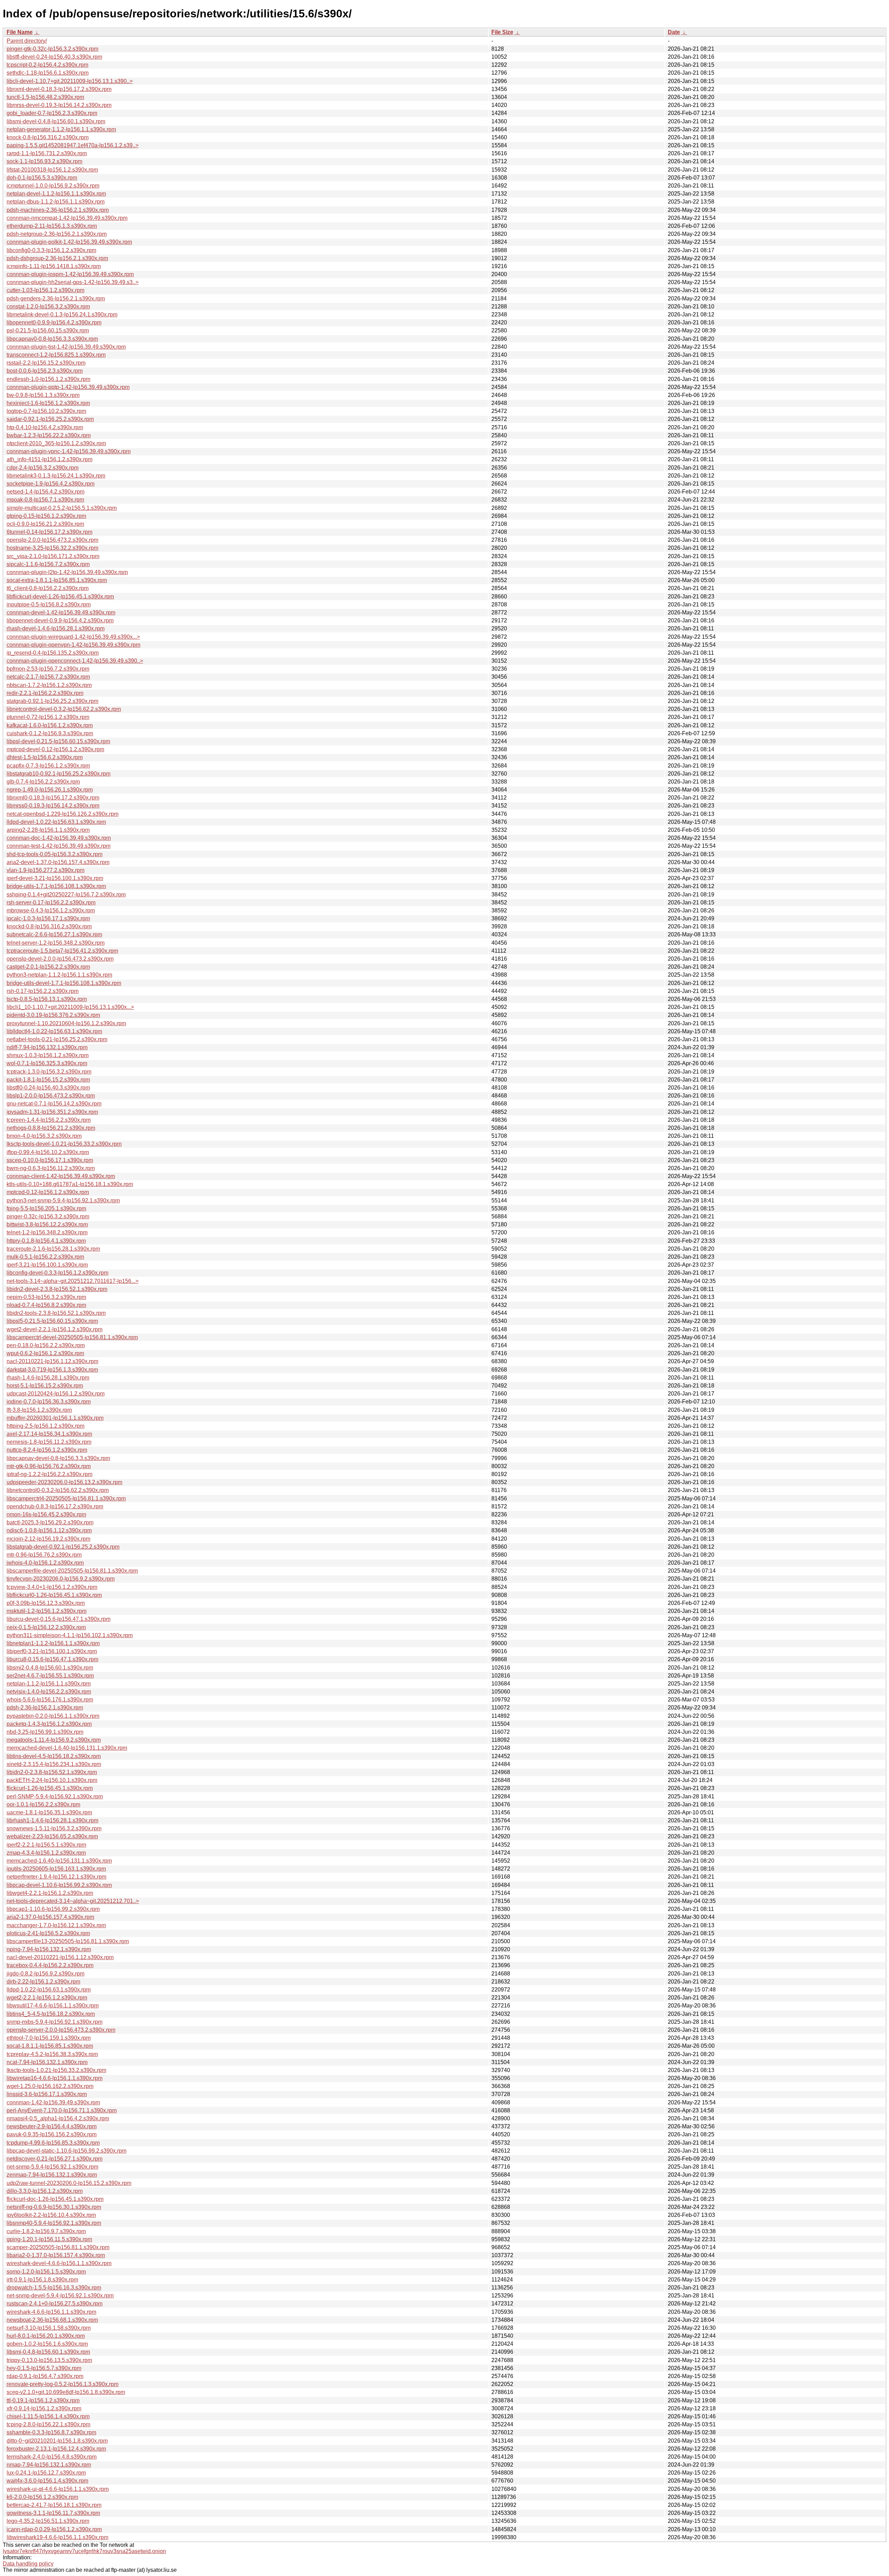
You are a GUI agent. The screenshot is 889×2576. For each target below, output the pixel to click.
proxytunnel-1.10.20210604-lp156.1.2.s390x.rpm (66, 1023)
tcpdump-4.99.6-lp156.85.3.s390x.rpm (53, 2143)
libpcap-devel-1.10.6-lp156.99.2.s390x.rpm (59, 1885)
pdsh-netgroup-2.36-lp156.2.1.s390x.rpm (57, 234)
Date (674, 32)
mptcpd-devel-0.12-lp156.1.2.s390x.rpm (55, 749)
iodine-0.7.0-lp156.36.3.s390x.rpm (49, 1402)
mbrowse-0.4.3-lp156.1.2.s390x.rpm (51, 910)
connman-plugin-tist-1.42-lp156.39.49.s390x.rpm (66, 347)
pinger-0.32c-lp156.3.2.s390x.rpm (48, 1216)
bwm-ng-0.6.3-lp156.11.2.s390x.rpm (51, 1168)
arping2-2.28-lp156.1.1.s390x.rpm (48, 830)
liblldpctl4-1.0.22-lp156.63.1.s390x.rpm (54, 1031)
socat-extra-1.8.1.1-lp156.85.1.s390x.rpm (57, 580)
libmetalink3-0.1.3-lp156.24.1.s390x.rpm (56, 476)
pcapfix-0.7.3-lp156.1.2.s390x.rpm (48, 766)
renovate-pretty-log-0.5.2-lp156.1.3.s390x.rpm (63, 2384)
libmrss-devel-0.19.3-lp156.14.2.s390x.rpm (59, 105)
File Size (502, 32)
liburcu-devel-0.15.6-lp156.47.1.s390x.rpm (59, 1619)
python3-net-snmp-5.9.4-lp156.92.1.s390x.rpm (63, 1200)
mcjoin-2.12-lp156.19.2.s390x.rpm (48, 1539)
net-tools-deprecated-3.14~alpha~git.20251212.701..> (73, 1901)
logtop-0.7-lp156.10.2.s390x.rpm (46, 411)
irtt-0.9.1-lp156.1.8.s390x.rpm (42, 2280)
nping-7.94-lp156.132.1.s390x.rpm (49, 1949)
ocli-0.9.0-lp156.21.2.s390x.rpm (45, 524)
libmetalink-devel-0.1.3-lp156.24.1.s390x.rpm (62, 314)
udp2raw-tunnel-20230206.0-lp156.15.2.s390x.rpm (69, 2183)
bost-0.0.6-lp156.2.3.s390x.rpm (45, 371)
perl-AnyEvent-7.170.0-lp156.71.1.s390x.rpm (62, 2110)
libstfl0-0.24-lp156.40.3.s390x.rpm (48, 1088)
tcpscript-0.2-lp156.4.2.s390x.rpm (47, 65)
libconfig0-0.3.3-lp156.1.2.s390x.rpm (51, 250)
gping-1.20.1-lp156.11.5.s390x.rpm (49, 2239)
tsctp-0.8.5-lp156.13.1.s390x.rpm (47, 999)
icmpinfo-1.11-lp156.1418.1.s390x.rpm (54, 266)
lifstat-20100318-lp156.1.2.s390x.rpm (52, 170)
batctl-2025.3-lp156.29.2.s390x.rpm (50, 1522)
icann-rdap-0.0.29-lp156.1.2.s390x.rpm (54, 2529)
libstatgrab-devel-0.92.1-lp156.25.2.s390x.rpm (63, 1547)
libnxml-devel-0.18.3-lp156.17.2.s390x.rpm (59, 89)
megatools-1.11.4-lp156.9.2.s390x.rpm (54, 1740)
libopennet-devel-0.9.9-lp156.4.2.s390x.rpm (60, 620)
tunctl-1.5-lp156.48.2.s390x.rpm (45, 97)
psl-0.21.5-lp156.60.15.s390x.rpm (48, 330)
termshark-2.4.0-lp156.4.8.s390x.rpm (52, 2457)
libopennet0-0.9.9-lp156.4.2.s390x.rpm (54, 322)
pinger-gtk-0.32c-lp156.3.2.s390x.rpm (52, 49)
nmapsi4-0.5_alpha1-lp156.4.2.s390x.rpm (58, 2118)
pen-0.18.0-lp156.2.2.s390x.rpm (46, 1345)
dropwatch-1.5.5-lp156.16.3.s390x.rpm (54, 2288)
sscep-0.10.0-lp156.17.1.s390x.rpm (50, 1160)
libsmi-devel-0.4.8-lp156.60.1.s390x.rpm (56, 121)
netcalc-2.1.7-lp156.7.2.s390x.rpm (48, 677)
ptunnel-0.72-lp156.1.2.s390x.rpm (48, 717)
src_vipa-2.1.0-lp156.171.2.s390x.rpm (53, 556)
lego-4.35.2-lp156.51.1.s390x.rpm (48, 2521)
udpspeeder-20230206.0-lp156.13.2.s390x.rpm (64, 1482)
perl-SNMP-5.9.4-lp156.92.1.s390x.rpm (55, 1796)
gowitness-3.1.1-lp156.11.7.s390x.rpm (53, 2513)
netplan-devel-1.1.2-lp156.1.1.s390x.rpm (56, 194)
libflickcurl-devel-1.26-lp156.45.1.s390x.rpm (60, 597)
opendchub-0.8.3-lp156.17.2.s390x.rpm (55, 1506)
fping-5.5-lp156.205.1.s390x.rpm (46, 1208)
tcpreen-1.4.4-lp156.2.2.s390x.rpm (49, 1120)
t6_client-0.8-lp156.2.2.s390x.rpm (48, 588)
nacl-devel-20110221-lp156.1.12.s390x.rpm (60, 1957)
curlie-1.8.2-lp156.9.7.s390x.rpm (46, 2231)
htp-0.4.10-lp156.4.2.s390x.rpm (45, 427)
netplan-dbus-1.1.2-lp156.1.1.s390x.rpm (56, 202)
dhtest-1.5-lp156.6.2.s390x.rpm (45, 757)
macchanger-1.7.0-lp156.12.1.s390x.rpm (56, 1925)
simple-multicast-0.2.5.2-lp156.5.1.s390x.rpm (62, 508)
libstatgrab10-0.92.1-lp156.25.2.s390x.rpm (59, 774)
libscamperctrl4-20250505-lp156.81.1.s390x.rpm (66, 1498)
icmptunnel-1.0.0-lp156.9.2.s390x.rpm (53, 186)
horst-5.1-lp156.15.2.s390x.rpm (45, 1386)
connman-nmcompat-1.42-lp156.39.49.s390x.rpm (67, 218)
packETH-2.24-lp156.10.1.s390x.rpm (52, 1780)
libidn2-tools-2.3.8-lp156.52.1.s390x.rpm (56, 1313)
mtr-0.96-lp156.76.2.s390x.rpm (44, 1555)
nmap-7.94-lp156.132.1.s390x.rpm (49, 2465)
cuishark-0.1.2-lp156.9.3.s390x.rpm (50, 733)
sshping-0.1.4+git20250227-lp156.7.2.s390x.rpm (66, 894)
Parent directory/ (27, 41)
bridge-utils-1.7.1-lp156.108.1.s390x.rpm (56, 886)
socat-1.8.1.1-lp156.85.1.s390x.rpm (50, 2046)
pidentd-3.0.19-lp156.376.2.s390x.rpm (53, 1015)
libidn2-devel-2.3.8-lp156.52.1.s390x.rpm (57, 1289)
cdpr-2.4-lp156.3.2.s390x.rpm (43, 468)
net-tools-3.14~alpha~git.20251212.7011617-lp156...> (73, 1281)
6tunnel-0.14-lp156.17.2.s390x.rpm (49, 532)
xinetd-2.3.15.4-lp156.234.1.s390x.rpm (54, 1764)
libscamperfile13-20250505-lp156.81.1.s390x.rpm (68, 1941)
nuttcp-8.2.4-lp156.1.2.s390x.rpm (47, 1450)
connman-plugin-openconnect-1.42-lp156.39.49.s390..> (75, 661)
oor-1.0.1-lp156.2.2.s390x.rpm (43, 1804)
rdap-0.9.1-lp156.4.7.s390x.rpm (45, 2376)
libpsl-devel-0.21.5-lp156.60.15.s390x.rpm (58, 741)
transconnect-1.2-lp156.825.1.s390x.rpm (56, 355)
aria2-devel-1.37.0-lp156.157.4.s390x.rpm (58, 862)
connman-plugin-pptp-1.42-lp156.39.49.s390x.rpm (68, 387)
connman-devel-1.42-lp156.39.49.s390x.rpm (61, 612)
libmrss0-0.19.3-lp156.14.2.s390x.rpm (53, 806)
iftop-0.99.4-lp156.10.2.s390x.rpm (48, 1152)
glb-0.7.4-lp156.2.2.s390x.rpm (43, 782)
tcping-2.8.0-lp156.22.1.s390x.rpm (48, 2424)
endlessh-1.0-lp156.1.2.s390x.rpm (48, 379)
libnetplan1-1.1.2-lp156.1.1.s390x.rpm (53, 1643)
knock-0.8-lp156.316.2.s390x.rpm (48, 137)
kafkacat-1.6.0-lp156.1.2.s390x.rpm (50, 725)
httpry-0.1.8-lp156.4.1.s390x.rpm (46, 1241)
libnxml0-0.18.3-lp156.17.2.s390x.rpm (53, 798)
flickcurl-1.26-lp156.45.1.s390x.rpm (50, 1788)
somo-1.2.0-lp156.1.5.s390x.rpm (46, 2272)
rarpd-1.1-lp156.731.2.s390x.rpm (47, 153)
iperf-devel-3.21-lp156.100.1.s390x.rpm (55, 878)
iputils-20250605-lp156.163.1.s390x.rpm (56, 1869)
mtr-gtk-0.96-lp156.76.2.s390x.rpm (49, 1466)
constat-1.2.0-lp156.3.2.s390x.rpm (48, 307)
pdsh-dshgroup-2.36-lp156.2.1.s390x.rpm (57, 258)
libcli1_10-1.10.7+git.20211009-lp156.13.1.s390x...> (70, 1007)
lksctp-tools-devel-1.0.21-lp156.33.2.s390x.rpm (64, 1144)
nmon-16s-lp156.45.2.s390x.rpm (46, 1514)
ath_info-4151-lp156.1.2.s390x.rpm (49, 459)
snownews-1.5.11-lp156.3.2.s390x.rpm (54, 1828)
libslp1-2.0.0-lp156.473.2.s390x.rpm (51, 1096)
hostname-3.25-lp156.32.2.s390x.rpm (52, 548)
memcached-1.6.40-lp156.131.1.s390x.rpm (59, 1861)
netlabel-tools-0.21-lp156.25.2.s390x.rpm (57, 1039)
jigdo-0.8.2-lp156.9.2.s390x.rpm (45, 1974)
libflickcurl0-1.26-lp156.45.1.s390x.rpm (54, 1595)
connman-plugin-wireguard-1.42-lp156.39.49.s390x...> (73, 637)
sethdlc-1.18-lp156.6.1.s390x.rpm (48, 73)
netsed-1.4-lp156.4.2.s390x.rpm (45, 492)
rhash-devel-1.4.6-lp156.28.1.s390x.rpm (56, 628)
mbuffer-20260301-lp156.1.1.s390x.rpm (55, 1418)
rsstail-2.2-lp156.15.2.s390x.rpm (46, 363)
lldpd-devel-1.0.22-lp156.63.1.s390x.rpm (56, 822)
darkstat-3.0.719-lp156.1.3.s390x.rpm (52, 1370)
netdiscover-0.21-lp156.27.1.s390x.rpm (55, 2159)
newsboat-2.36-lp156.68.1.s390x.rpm (52, 2320)
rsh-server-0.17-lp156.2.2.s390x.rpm (51, 902)
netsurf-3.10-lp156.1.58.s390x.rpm (49, 2328)
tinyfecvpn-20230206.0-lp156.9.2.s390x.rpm (61, 1579)
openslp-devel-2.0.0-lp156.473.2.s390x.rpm (60, 959)
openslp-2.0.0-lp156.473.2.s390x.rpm (52, 540)
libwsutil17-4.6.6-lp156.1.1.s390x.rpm (53, 2006)
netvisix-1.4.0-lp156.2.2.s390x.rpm (49, 1692)
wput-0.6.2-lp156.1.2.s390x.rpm (45, 1353)
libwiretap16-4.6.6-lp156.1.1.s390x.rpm (55, 2078)
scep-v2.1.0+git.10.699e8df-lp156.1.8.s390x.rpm (66, 2392)
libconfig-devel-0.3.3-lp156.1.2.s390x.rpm (57, 1273)
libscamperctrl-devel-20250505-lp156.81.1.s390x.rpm (72, 1337)
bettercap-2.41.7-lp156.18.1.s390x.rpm (54, 2505)
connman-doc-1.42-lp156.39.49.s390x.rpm (59, 838)
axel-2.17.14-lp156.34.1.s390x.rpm (49, 1434)
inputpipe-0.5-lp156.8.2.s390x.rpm (49, 604)
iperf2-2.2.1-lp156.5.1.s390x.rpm (46, 1845)
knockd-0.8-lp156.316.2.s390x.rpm (49, 926)
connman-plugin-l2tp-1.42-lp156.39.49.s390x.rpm (67, 572)
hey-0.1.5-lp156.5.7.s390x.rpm (44, 2368)
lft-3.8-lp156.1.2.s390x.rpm (39, 1410)
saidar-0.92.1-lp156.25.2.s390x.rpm (50, 419)
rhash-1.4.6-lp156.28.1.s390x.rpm (48, 1378)
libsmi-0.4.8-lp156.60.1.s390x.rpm (48, 2352)
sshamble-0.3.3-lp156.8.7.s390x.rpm (51, 2432)
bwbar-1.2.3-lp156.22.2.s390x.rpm (49, 435)
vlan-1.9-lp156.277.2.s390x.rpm (45, 870)
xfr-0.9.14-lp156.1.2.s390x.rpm (44, 2408)
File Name (20, 32)
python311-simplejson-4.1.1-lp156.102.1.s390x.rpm (70, 1635)
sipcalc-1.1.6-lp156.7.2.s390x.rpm (48, 564)
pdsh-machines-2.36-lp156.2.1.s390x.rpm (58, 210)
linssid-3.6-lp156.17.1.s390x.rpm (47, 2094)
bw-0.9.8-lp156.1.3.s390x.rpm (43, 395)
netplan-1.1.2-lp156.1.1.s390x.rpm (49, 1684)
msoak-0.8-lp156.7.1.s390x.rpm (45, 500)
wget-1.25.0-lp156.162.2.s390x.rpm (50, 2086)
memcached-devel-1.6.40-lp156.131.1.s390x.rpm (67, 1748)
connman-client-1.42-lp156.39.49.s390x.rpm (61, 1176)
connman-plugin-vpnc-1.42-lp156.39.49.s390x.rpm (69, 451)
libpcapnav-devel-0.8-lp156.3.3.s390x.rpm (58, 1458)
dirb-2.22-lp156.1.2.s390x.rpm (43, 1982)
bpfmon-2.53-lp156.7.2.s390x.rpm (48, 669)
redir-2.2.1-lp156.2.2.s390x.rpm (45, 693)
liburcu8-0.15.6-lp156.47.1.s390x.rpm (52, 1659)
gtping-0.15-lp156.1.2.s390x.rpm (46, 516)
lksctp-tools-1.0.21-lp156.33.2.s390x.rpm (56, 2070)
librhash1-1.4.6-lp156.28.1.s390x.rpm (52, 1820)
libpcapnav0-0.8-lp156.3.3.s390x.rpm (52, 339)
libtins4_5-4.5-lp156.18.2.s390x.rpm (51, 2014)
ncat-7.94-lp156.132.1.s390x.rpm (47, 2062)
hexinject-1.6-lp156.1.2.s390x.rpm (48, 403)
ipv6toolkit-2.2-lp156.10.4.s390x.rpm (51, 2215)
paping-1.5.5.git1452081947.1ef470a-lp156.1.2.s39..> (73, 145)
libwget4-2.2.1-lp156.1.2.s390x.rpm (50, 1893)
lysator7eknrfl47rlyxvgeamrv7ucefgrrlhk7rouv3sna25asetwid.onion (84, 2551)
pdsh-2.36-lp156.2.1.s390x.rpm (45, 1708)
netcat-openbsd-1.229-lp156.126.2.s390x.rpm (63, 814)
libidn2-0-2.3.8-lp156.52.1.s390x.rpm (52, 1772)
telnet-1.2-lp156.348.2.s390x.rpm (47, 1232)
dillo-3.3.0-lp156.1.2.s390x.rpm (45, 2191)
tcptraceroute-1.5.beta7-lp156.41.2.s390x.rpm (62, 951)
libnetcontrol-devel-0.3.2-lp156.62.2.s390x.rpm (64, 709)
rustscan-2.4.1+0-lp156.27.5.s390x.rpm (55, 2304)
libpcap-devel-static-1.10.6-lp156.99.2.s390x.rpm (67, 2151)
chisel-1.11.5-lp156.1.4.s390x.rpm (48, 2416)
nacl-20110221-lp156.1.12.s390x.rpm (52, 1361)
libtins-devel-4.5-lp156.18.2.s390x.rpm (54, 1756)
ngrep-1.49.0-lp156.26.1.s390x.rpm (50, 790)
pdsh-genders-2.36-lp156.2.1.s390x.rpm (56, 299)
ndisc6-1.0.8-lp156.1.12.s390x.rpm (49, 1530)
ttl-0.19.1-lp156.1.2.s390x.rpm (43, 2400)
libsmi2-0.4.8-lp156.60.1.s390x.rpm (50, 1668)
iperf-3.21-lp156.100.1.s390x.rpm (47, 1265)
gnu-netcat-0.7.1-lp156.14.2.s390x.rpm (54, 1104)
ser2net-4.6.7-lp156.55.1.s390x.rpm (50, 1676)
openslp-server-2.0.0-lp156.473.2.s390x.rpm (61, 2030)
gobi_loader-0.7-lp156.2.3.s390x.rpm (52, 113)
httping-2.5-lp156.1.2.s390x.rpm (45, 1426)
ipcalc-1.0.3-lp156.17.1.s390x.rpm (48, 918)
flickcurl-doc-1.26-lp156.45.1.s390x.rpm (55, 2199)
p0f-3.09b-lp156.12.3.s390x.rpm (46, 1603)
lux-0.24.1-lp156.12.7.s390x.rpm (46, 2473)
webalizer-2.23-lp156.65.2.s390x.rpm (52, 1836)
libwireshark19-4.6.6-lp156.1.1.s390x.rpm (57, 2537)
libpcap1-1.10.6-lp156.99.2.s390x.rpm (53, 1909)
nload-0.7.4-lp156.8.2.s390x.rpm (46, 1305)
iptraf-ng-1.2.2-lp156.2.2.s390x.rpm (49, 1474)
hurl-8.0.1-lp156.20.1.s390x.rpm (46, 2336)
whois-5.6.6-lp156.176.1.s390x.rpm (50, 1700)
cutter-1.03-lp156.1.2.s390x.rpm (45, 290)
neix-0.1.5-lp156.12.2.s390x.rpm (46, 1627)
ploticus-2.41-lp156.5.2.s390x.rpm (48, 1933)
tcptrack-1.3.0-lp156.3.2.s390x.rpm (49, 1072)
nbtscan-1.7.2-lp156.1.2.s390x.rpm (49, 685)
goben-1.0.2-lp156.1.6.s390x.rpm (47, 2344)
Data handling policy (28, 2564)
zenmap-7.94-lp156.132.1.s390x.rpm (52, 2175)
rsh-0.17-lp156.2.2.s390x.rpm (43, 991)
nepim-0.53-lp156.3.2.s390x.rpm (46, 1297)
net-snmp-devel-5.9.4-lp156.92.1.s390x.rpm (60, 2296)
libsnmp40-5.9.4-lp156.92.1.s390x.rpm (54, 2223)
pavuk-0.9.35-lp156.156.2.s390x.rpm (52, 2134)
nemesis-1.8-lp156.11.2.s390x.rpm (49, 1442)
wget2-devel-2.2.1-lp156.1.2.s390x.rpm (55, 1329)
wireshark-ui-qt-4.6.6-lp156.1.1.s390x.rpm (58, 2489)
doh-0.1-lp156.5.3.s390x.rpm (42, 178)
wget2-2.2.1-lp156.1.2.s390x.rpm (47, 1998)
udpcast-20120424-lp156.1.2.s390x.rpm (56, 1394)
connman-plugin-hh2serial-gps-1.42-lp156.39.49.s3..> (73, 282)
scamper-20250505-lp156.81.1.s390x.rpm (58, 2247)
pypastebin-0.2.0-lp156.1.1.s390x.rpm (53, 1716)
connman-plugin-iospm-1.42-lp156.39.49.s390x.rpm (70, 274)
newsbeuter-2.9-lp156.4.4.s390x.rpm (52, 2126)
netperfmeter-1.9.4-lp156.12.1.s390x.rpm (56, 1877)
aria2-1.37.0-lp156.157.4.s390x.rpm (50, 1917)
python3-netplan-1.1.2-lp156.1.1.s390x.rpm (59, 975)
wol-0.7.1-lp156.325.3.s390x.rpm (47, 1063)
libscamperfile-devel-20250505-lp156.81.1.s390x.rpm (72, 1571)
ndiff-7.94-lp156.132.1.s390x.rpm (47, 1047)
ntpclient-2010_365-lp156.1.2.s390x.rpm (56, 443)
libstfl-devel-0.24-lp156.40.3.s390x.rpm (54, 57)
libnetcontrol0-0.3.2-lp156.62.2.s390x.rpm (58, 1490)
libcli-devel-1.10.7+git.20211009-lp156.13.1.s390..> (70, 81)
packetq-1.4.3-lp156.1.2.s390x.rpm (49, 1724)
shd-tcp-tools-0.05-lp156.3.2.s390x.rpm (55, 854)
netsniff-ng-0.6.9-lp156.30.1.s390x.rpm (54, 2207)
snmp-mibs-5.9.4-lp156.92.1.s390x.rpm (55, 2022)
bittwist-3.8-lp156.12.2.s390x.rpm (47, 1224)
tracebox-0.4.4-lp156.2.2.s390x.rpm (50, 1965)
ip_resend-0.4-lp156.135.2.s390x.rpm (53, 653)
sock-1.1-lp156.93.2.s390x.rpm (44, 161)
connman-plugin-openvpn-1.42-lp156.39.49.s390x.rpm (73, 645)
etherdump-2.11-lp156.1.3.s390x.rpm (52, 226)
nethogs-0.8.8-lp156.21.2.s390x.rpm (51, 1128)
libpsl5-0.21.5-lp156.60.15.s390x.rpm (52, 1321)
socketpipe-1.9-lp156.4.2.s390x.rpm (51, 484)
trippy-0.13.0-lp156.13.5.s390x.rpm (49, 2360)
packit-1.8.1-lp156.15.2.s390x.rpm (48, 1080)
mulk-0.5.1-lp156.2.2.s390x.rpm (45, 1257)
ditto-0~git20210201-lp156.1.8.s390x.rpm (57, 2441)
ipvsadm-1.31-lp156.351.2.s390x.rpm (52, 1112)
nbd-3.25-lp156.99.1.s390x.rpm (45, 1732)
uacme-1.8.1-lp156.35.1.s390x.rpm (49, 1812)
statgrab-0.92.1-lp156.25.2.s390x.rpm (52, 701)
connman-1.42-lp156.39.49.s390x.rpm (53, 2102)
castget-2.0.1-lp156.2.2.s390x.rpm (48, 967)
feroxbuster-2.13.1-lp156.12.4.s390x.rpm (56, 2449)
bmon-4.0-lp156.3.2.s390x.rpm (44, 1136)
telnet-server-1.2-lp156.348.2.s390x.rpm (56, 943)
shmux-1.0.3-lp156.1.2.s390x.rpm (48, 1055)
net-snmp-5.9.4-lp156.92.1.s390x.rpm (52, 2167)
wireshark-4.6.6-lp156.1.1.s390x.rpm (51, 2312)
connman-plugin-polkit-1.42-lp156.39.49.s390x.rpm (69, 242)
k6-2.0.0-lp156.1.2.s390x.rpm (42, 2497)
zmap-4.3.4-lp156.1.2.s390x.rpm (46, 1853)
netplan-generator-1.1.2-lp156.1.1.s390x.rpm (61, 129)
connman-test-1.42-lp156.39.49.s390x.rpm (59, 846)
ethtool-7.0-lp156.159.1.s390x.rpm (49, 2038)
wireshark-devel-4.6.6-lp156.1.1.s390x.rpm (59, 2263)
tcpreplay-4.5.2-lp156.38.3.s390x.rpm (52, 2054)
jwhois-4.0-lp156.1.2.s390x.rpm (45, 1563)
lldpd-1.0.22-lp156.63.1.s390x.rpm (49, 1990)
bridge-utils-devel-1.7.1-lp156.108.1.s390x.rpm (64, 983)
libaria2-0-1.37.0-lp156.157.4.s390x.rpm (56, 2255)
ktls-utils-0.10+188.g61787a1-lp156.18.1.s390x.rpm (70, 1184)
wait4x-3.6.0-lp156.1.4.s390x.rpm (47, 2481)
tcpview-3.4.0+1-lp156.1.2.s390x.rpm (52, 1587)
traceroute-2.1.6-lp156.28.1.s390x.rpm (53, 1249)
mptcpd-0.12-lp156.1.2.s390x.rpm (48, 1192)
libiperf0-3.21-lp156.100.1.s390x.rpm (52, 1651)
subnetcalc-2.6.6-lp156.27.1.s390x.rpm (54, 934)
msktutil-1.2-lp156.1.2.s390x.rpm (47, 1611)
